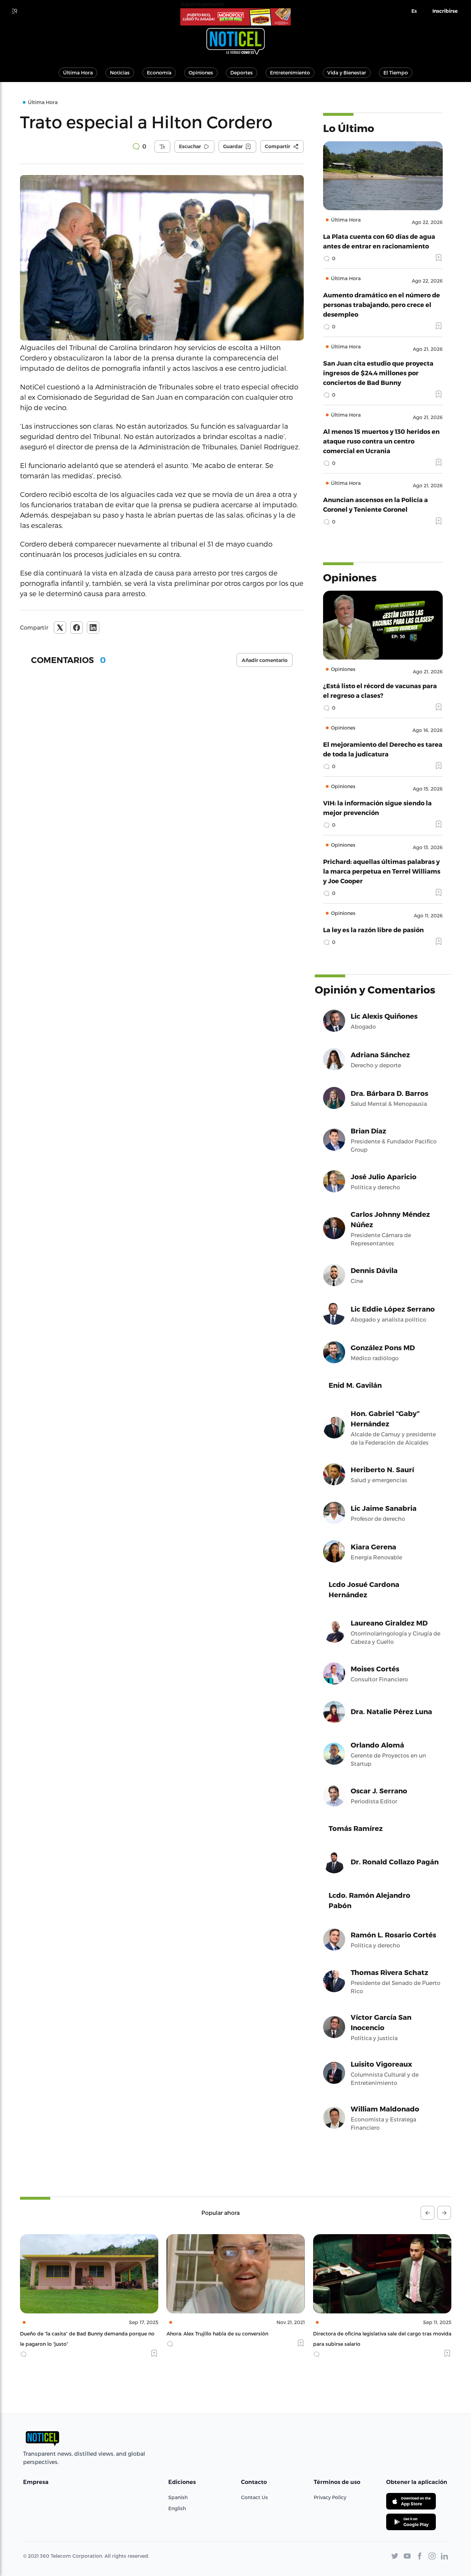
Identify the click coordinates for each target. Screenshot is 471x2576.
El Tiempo (396, 73)
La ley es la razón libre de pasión (373, 930)
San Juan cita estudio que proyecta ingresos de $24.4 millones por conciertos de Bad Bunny (378, 373)
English (177, 2508)
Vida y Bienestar (347, 73)
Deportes (242, 73)
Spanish (178, 2497)
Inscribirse (445, 11)
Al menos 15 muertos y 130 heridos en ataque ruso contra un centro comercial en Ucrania (381, 441)
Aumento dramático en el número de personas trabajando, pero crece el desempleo (382, 304)
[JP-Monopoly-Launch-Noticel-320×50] (235, 17)
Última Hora (78, 73)
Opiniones (201, 73)
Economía (159, 73)
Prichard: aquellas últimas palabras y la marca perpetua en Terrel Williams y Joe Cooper (382, 871)
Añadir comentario (265, 660)
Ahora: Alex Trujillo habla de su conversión (71, 2334)
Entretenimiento (290, 73)
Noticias (120, 73)
